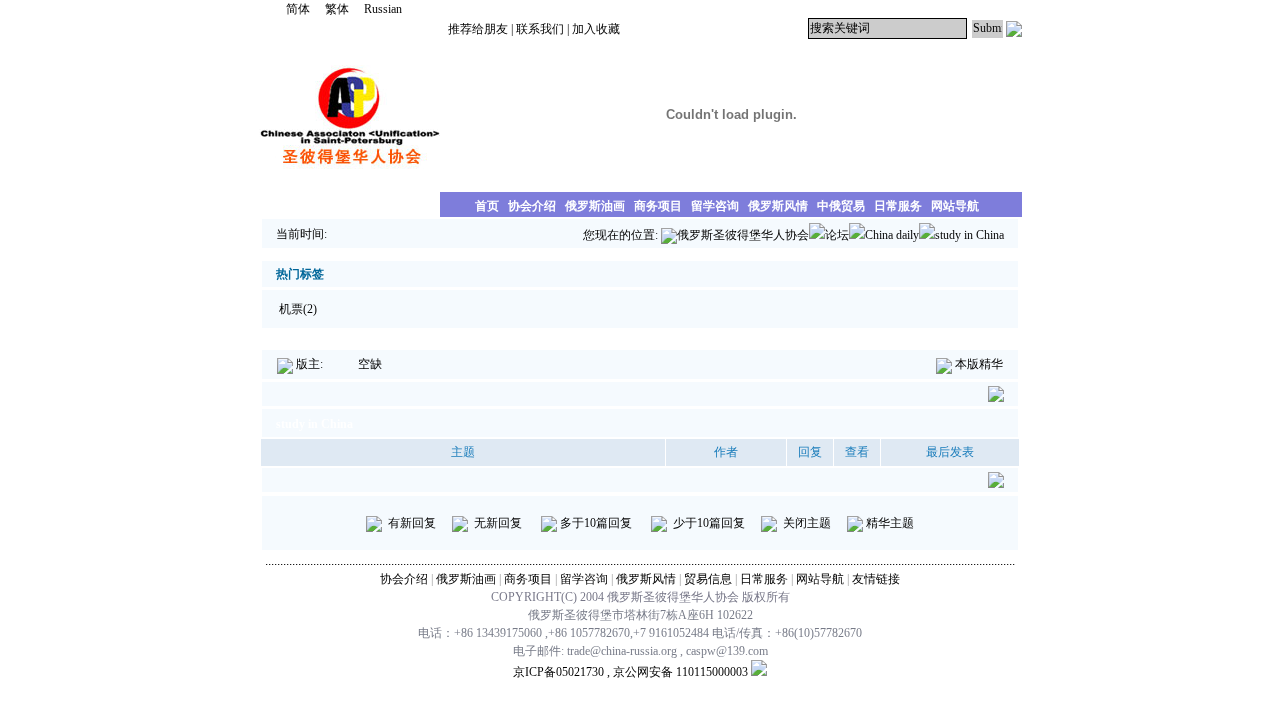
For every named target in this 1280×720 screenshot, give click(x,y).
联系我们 (540, 29)
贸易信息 (708, 579)
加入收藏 (596, 29)
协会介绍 (404, 579)
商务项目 (528, 579)
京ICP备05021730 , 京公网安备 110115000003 (630, 672)
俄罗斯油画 (466, 579)
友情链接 (876, 579)
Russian (383, 9)
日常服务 (764, 579)
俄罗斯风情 (646, 579)
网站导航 (820, 579)
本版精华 (979, 364)
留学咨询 (584, 579)
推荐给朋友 (478, 29)
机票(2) (299, 309)
